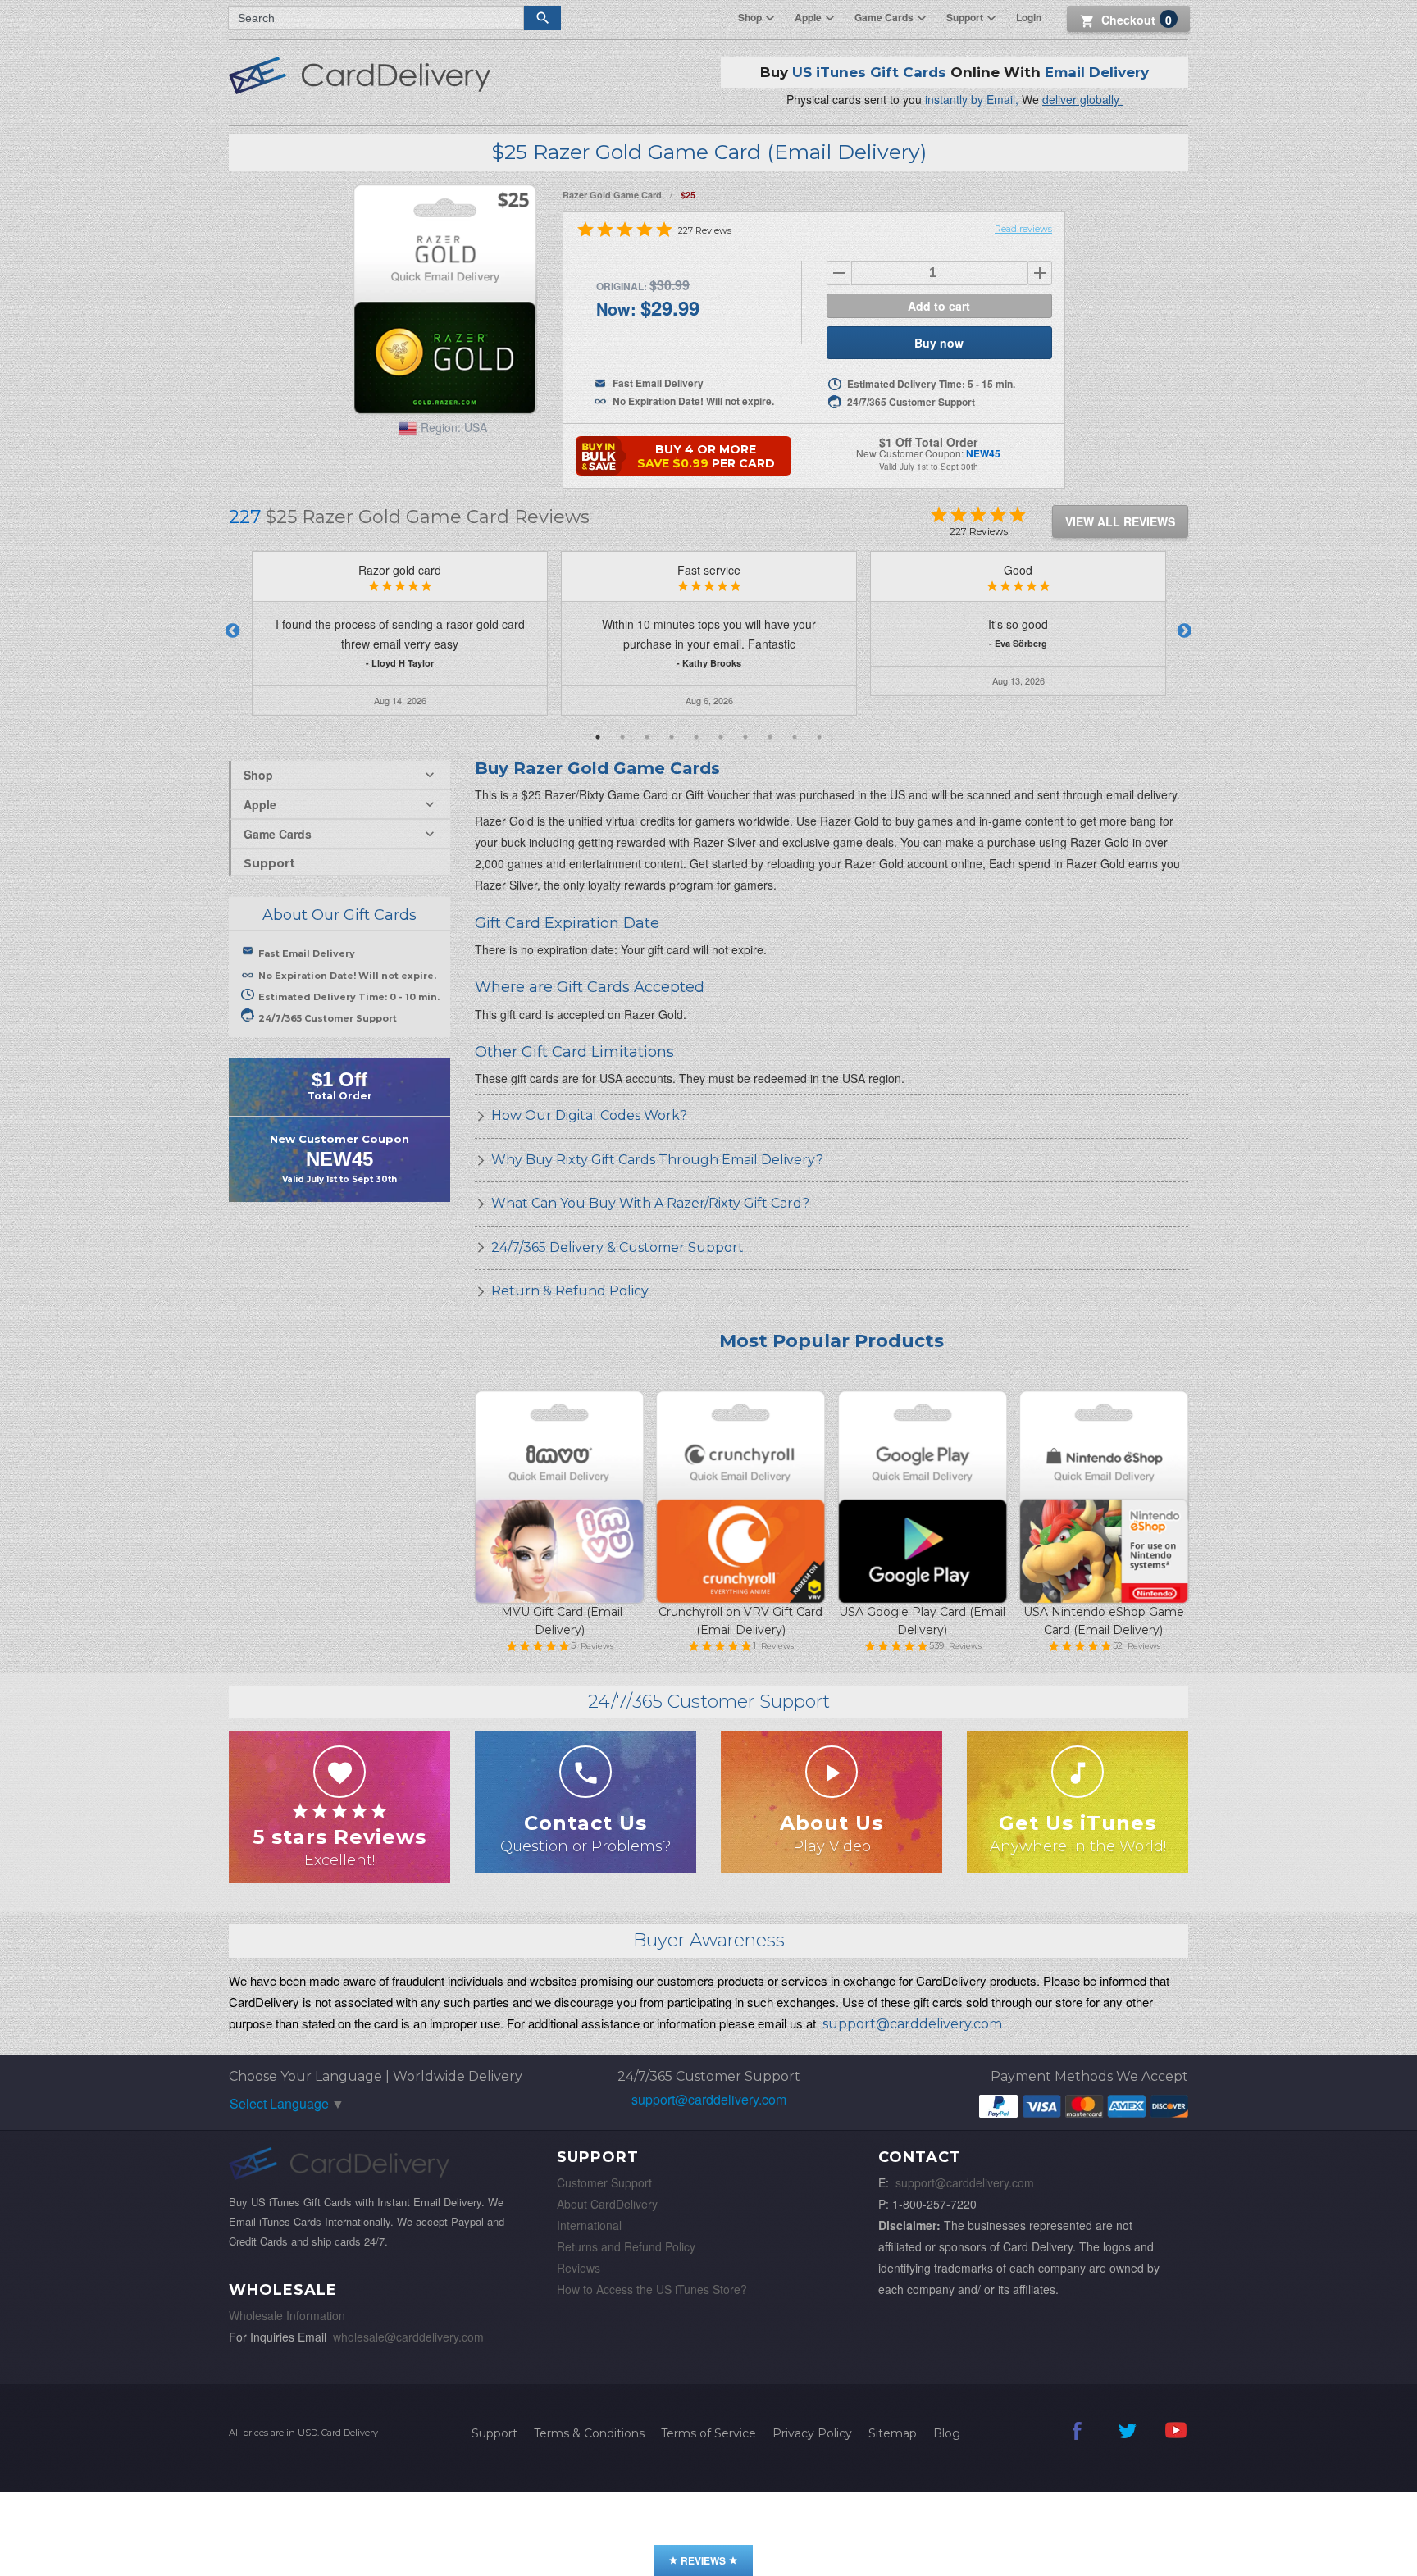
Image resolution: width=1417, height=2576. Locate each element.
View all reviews (1120, 521)
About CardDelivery (607, 2204)
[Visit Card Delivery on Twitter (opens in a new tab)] (1127, 2442)
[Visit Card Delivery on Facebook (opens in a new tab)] (1078, 2442)
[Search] (542, 18)
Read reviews (1023, 229)
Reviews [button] (703, 2560)
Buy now (939, 343)
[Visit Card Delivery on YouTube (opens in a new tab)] (1176, 2442)
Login (1029, 17)
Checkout (1137, 20)
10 (819, 737)
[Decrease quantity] (839, 273)
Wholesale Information (287, 2315)
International (589, 2225)
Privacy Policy (812, 2433)
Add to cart (939, 306)
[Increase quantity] (1040, 273)
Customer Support (604, 2182)
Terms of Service (708, 2433)
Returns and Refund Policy (626, 2246)
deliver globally (1082, 99)
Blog (947, 2433)
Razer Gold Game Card (612, 195)
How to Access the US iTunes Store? (652, 2289)
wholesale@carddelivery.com (408, 2337)
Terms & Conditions (589, 2433)
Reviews (579, 2268)
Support (269, 863)
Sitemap (893, 2433)
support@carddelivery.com (709, 2100)
